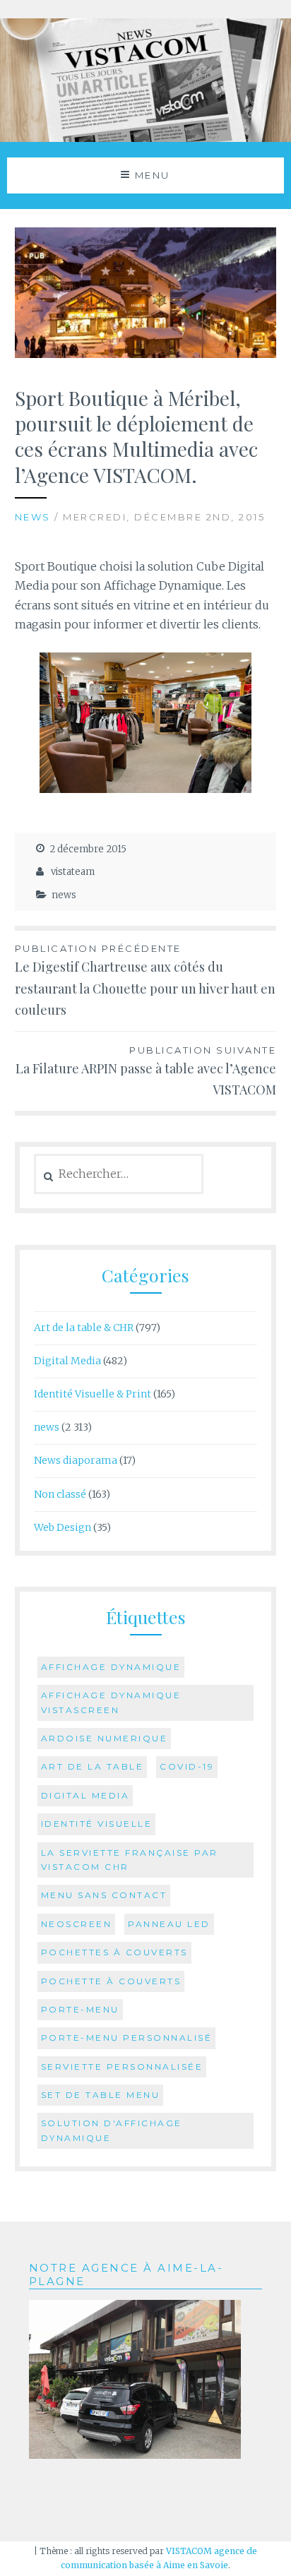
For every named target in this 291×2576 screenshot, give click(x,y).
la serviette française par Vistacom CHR (130, 1860)
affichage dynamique (111, 1667)
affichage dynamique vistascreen (111, 1702)
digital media (85, 1795)
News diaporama (76, 1460)
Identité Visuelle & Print (93, 1394)
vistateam (73, 872)
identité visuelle (97, 1824)
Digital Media (67, 1361)
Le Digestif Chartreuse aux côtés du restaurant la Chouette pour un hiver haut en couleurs (145, 980)
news (33, 517)
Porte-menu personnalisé (127, 2038)
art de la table (93, 1766)
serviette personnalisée (122, 2067)
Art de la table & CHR (84, 1328)
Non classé (60, 1494)
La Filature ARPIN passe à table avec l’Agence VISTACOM (146, 1072)
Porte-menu (80, 2009)
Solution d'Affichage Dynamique (112, 2130)
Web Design (63, 1527)
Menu (153, 175)
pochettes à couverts (114, 1952)
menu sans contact (104, 1895)
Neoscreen (77, 1924)
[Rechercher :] (119, 1174)
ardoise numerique (105, 1738)
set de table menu (101, 2095)
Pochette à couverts (111, 1981)
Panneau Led (169, 1924)
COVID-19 (187, 1766)
